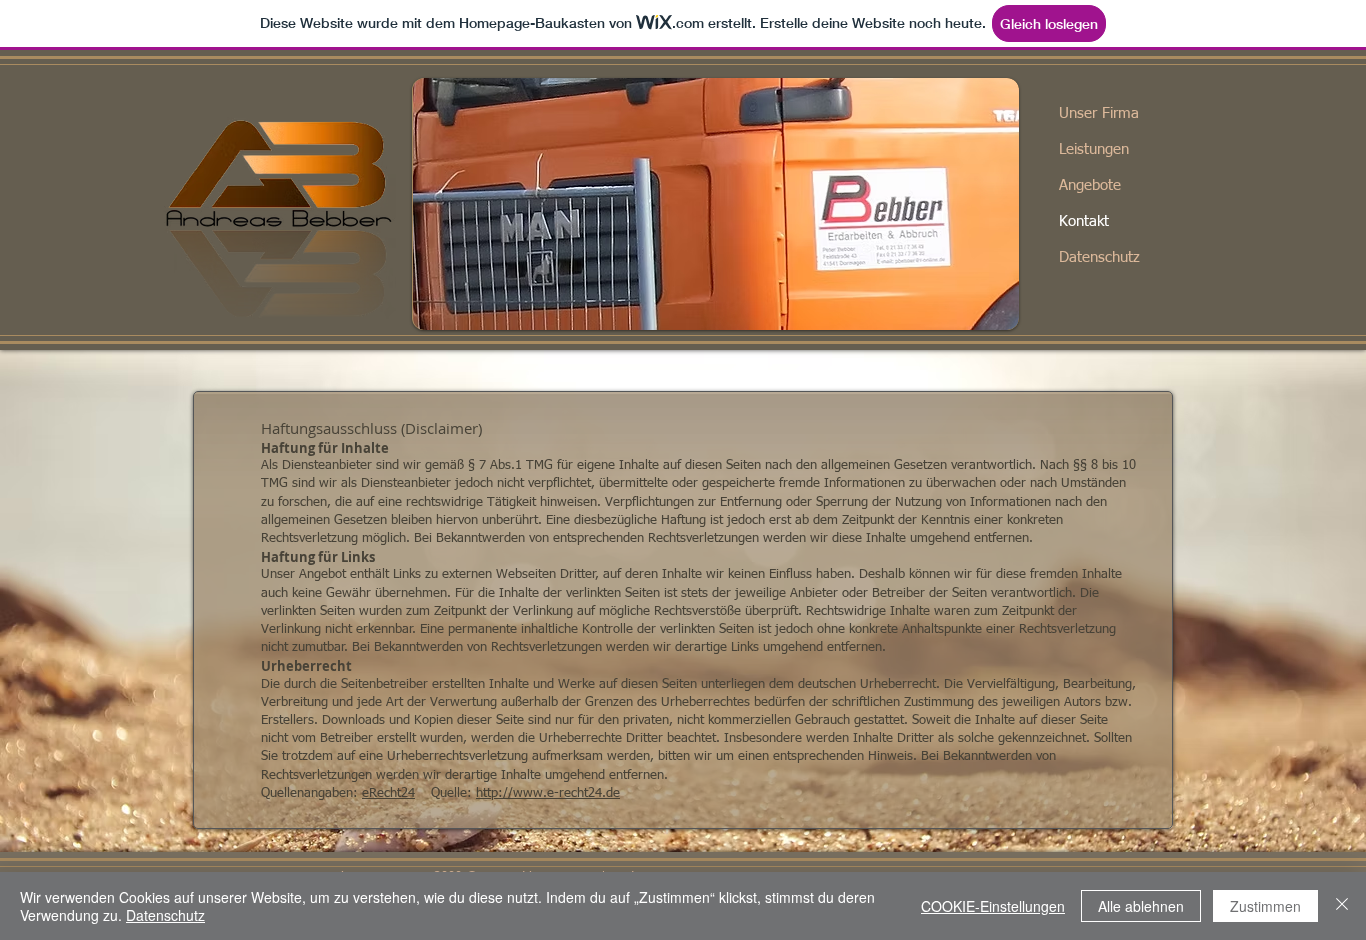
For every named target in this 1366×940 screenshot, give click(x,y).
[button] (715, 204)
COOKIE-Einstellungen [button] (993, 906)
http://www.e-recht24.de (548, 793)
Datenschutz (1099, 257)
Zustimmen (1265, 906)
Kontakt (1084, 221)
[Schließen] (1342, 906)
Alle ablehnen (1141, 906)
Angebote (1090, 185)
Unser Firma (1099, 113)
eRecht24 (388, 793)
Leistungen (1094, 149)
